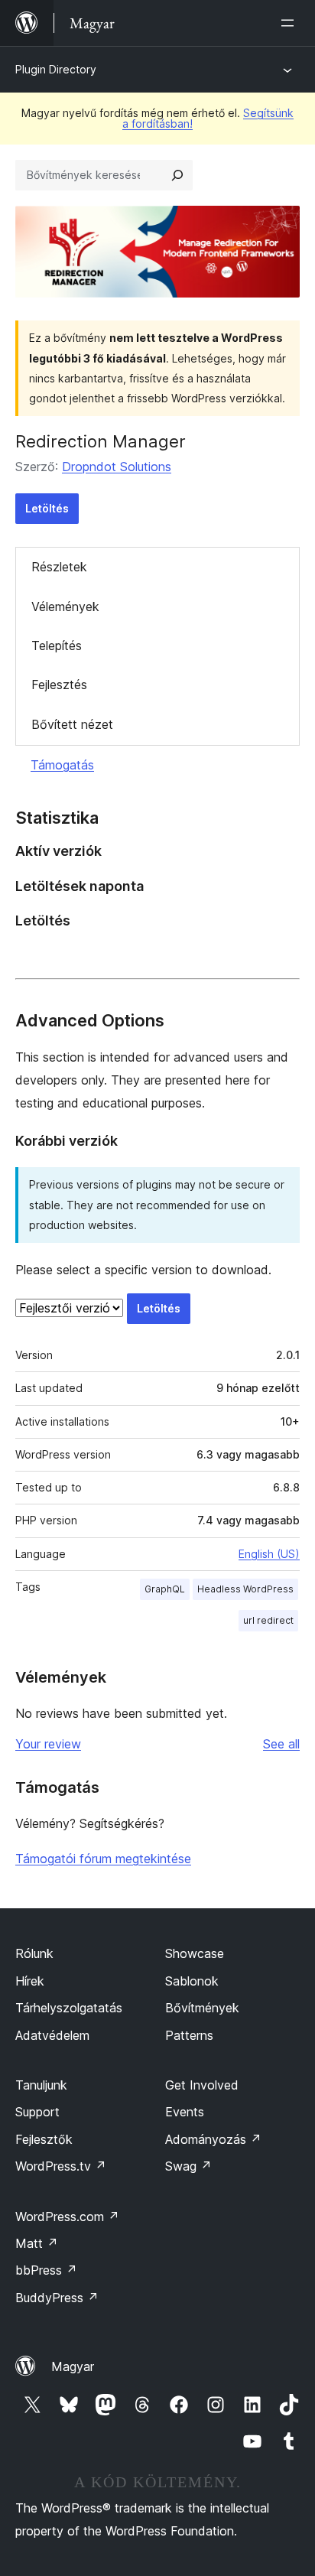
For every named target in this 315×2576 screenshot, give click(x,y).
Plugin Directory (56, 69)
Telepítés (57, 646)
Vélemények (65, 607)
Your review (48, 1744)
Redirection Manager (101, 441)
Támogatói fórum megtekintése (103, 1859)
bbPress (46, 2270)
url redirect (268, 1620)
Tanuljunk (41, 2085)
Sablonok (192, 1981)
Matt (37, 2243)
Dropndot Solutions (117, 467)
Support (37, 2112)
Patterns (189, 2035)
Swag (188, 2166)
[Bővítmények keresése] (177, 175)
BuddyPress (57, 2298)
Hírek (30, 1981)
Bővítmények (202, 2008)
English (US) (269, 1554)
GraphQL (165, 1589)
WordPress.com (67, 2217)
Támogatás (62, 765)
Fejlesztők (44, 2139)
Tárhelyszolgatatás (69, 2008)
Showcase (195, 1953)
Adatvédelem (52, 2035)
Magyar (73, 2366)
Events (185, 2112)
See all (281, 1744)
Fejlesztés (59, 685)
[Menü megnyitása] (291, 23)
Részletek (59, 567)
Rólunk (34, 1953)
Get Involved (202, 2085)
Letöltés (47, 508)
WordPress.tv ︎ (61, 2166)
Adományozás (213, 2139)
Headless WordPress (245, 1589)
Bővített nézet (72, 724)
